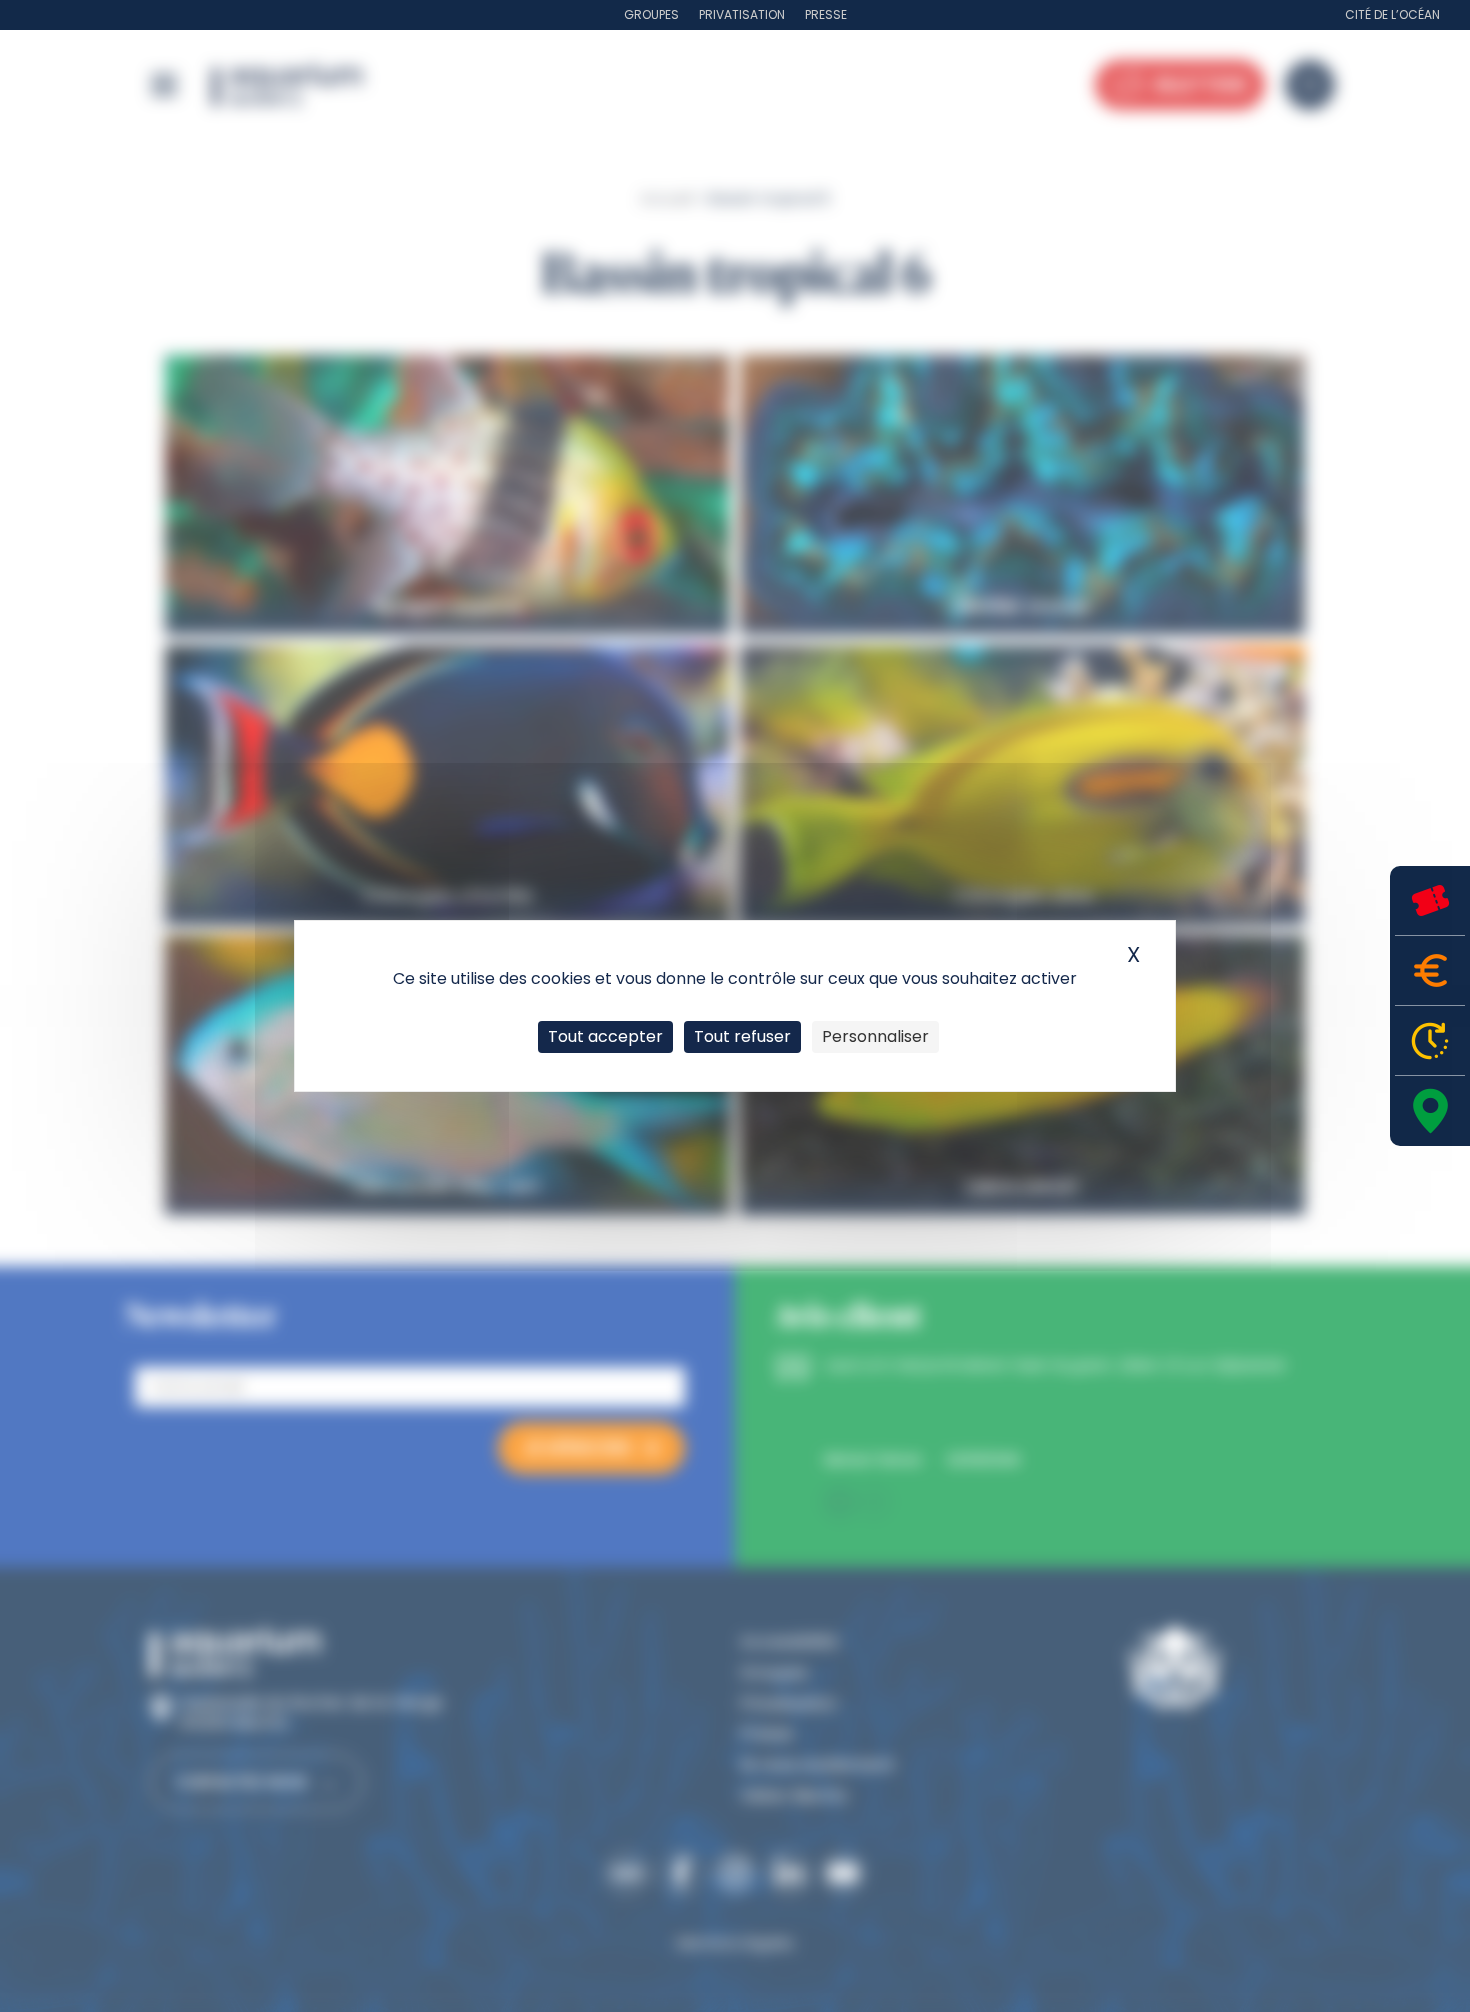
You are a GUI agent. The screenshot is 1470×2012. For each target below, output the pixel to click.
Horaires (1430, 1040)
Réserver (1430, 900)
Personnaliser (875, 1036)
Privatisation (742, 14)
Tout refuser (742, 1036)
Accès (1430, 1111)
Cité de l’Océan (1392, 14)
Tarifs (1430, 970)
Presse (826, 14)
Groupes (651, 14)
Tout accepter (605, 1036)
